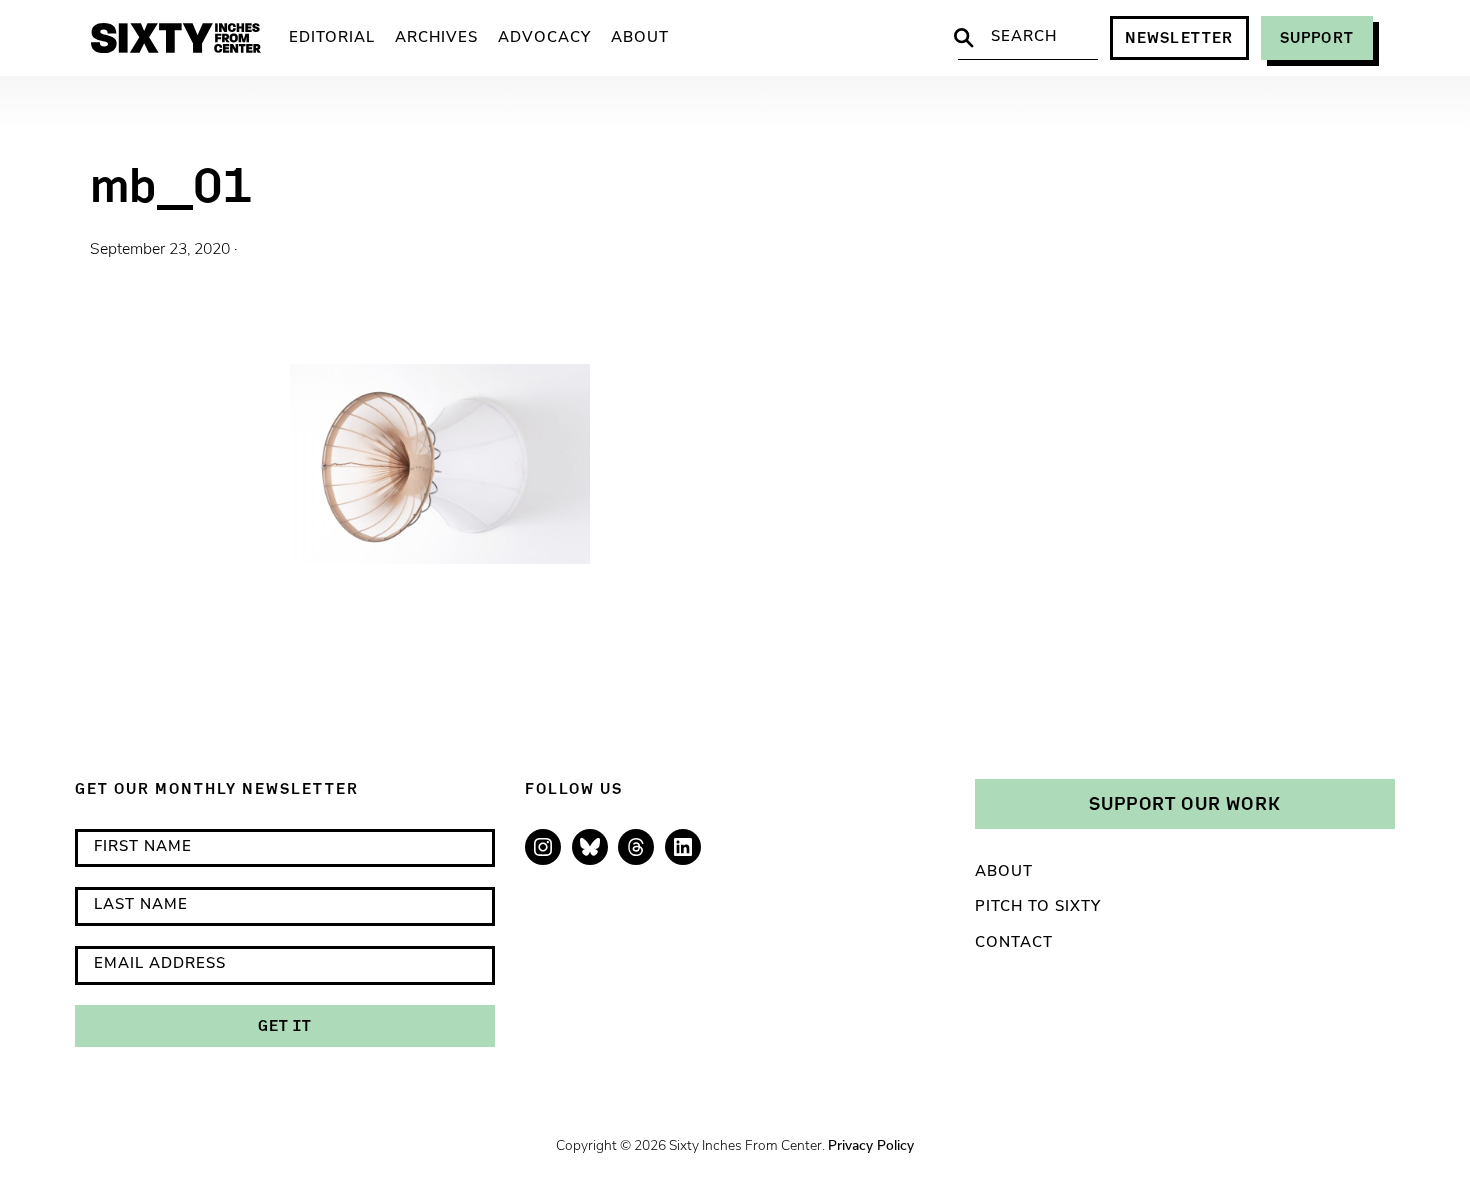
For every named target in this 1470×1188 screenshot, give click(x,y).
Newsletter (1179, 37)
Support (1317, 37)
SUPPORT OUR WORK (1185, 803)
